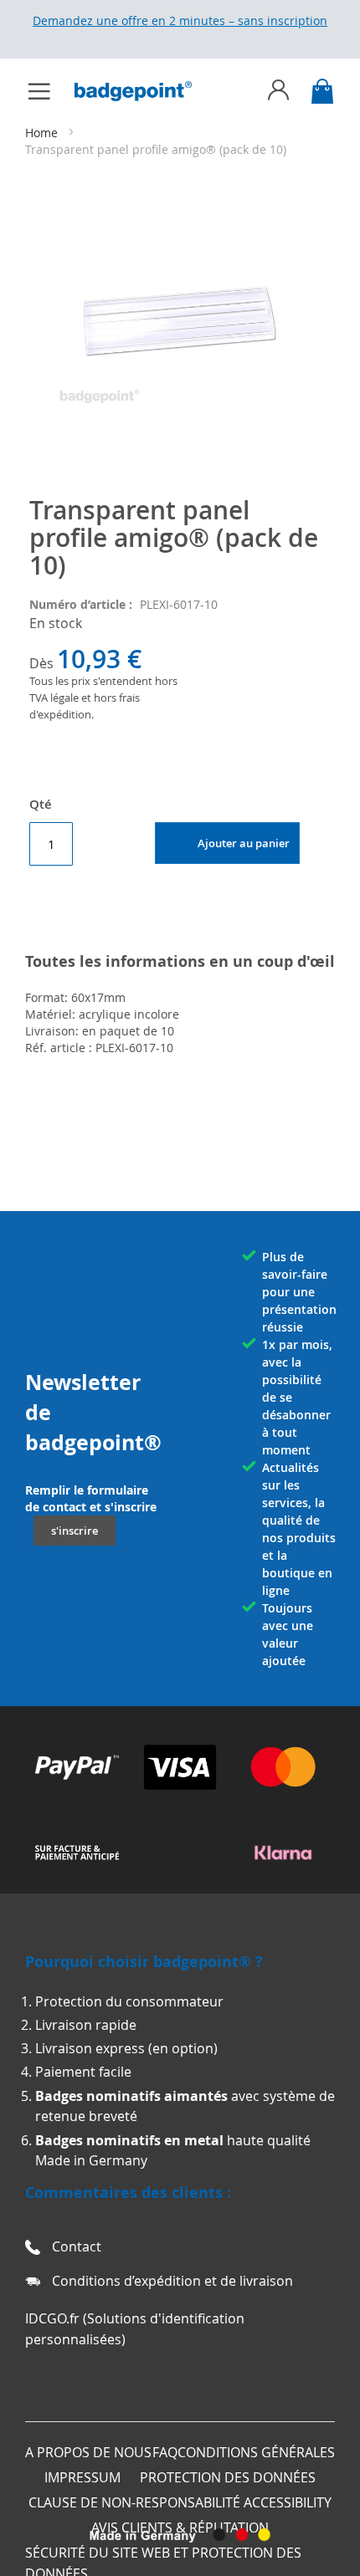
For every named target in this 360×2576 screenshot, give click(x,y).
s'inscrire (75, 1531)
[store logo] (141, 91)
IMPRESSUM (82, 2477)
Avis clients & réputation (180, 2527)
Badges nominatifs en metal (129, 2140)
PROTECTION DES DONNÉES (228, 2477)
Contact (77, 2246)
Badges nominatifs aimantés (131, 2096)
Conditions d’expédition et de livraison (172, 2281)
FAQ (165, 2452)
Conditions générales (256, 2452)
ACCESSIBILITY (288, 2502)
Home (43, 133)
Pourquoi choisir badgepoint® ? (144, 1962)
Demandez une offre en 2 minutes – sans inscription (180, 20)
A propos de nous (88, 2452)
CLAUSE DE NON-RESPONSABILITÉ (134, 2502)
